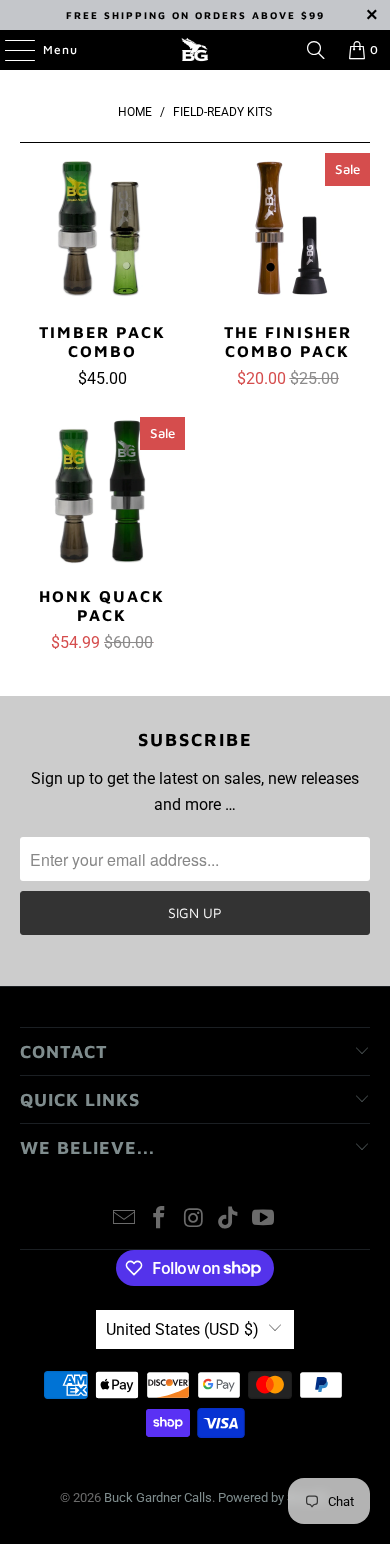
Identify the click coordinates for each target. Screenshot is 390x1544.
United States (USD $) (182, 1329)
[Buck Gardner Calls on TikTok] (229, 1219)
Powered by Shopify (274, 1497)
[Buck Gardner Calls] (195, 50)
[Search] (316, 50)
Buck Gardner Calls (158, 1497)
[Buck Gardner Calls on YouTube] (264, 1219)
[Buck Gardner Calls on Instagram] (194, 1219)
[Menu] (10, 50)
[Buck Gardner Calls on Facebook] (159, 1219)
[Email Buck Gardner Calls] (125, 1219)
